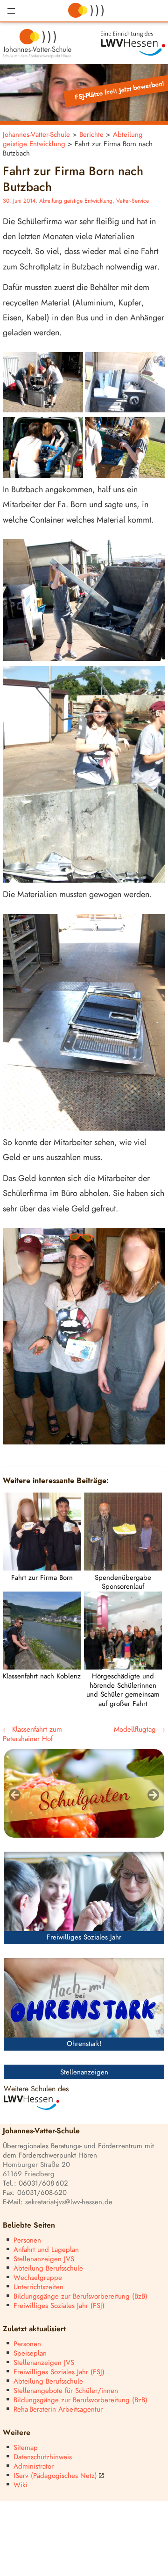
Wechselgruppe (38, 2278)
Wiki (21, 2485)
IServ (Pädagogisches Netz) (55, 2476)
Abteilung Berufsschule (48, 2268)
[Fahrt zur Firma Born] (42, 1568)
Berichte (91, 135)
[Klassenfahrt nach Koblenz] (42, 1667)
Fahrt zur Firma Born (42, 1578)
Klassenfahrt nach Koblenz (42, 1676)
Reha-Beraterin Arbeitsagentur (58, 2410)
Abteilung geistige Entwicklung (76, 201)
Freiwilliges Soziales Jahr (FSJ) (59, 2306)
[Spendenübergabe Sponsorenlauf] (123, 1568)
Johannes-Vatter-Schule (36, 135)
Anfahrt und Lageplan (46, 2250)
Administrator (34, 2466)
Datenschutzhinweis (43, 2457)
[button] (11, 11)
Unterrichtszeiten (38, 2287)
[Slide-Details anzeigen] (84, 1793)
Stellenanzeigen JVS (44, 2259)
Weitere (17, 2433)
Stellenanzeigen (84, 2072)
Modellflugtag (140, 1730)
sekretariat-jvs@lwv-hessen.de (69, 2202)
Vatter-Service (133, 201)
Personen (27, 2240)
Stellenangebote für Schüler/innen (66, 2391)
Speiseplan (30, 2353)
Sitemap (26, 2448)
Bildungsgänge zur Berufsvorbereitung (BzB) (80, 2296)
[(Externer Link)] (126, 44)
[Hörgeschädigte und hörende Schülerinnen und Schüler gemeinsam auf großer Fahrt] (123, 1667)
